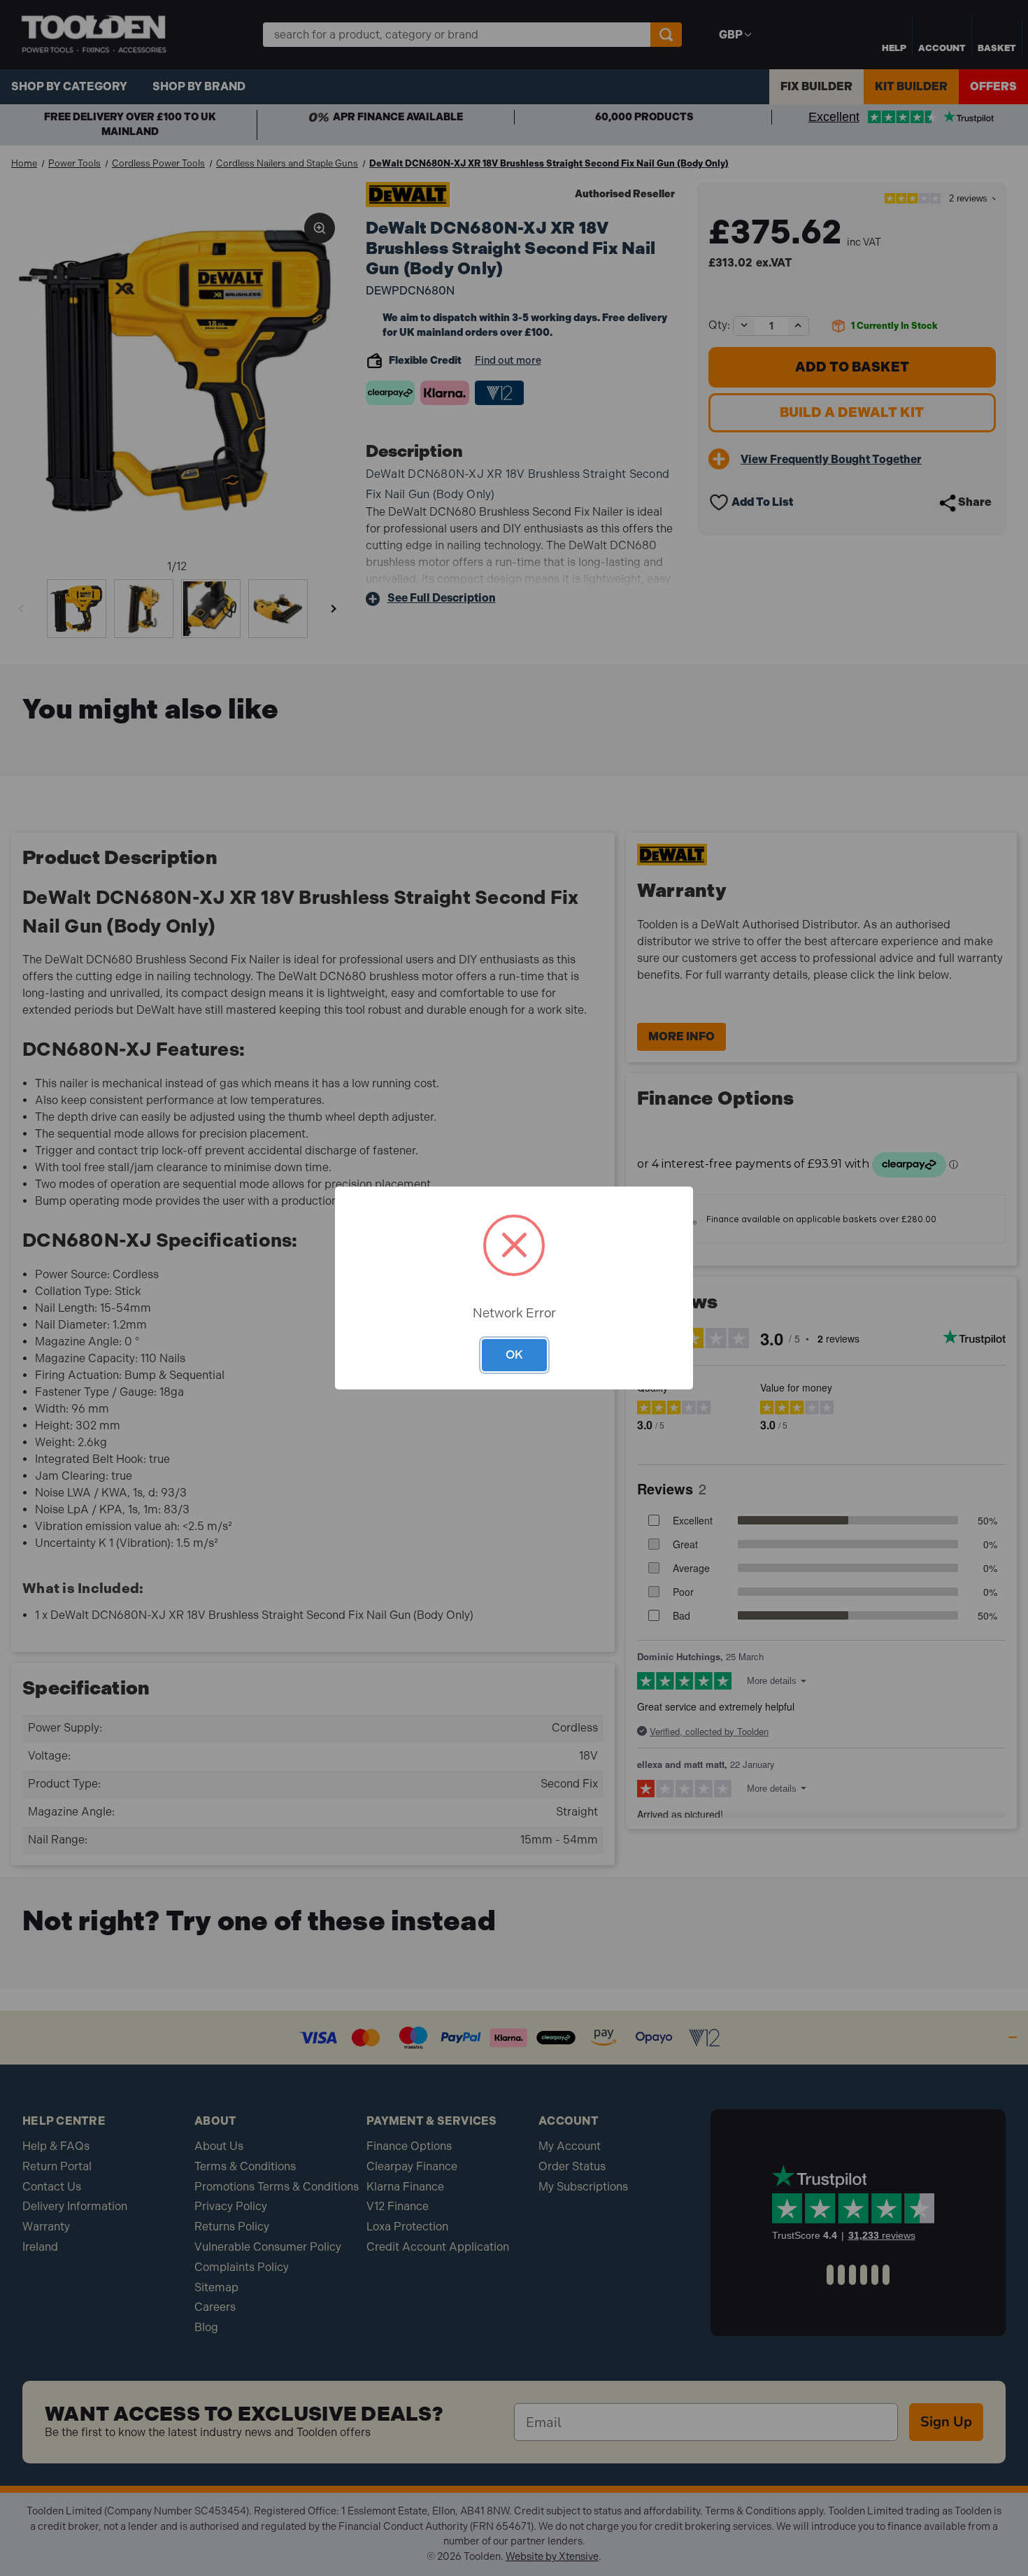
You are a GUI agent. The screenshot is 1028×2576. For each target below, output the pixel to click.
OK (514, 1354)
